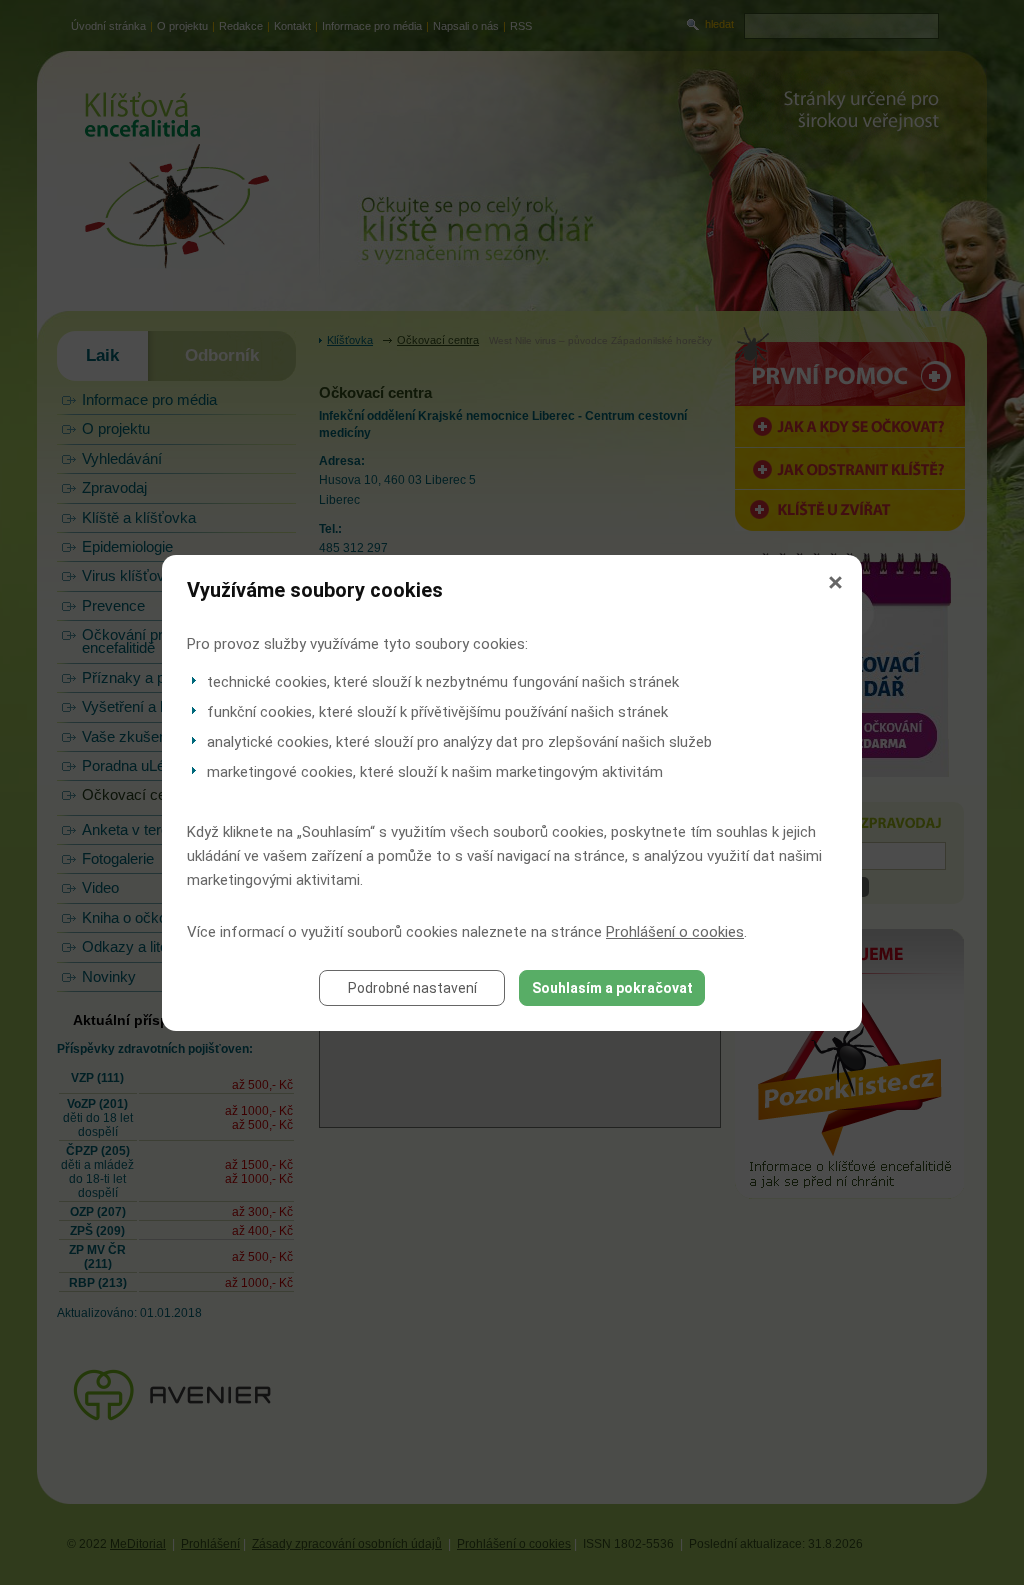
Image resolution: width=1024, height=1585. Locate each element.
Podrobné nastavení (412, 988)
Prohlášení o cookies (675, 932)
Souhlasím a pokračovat (612, 988)
